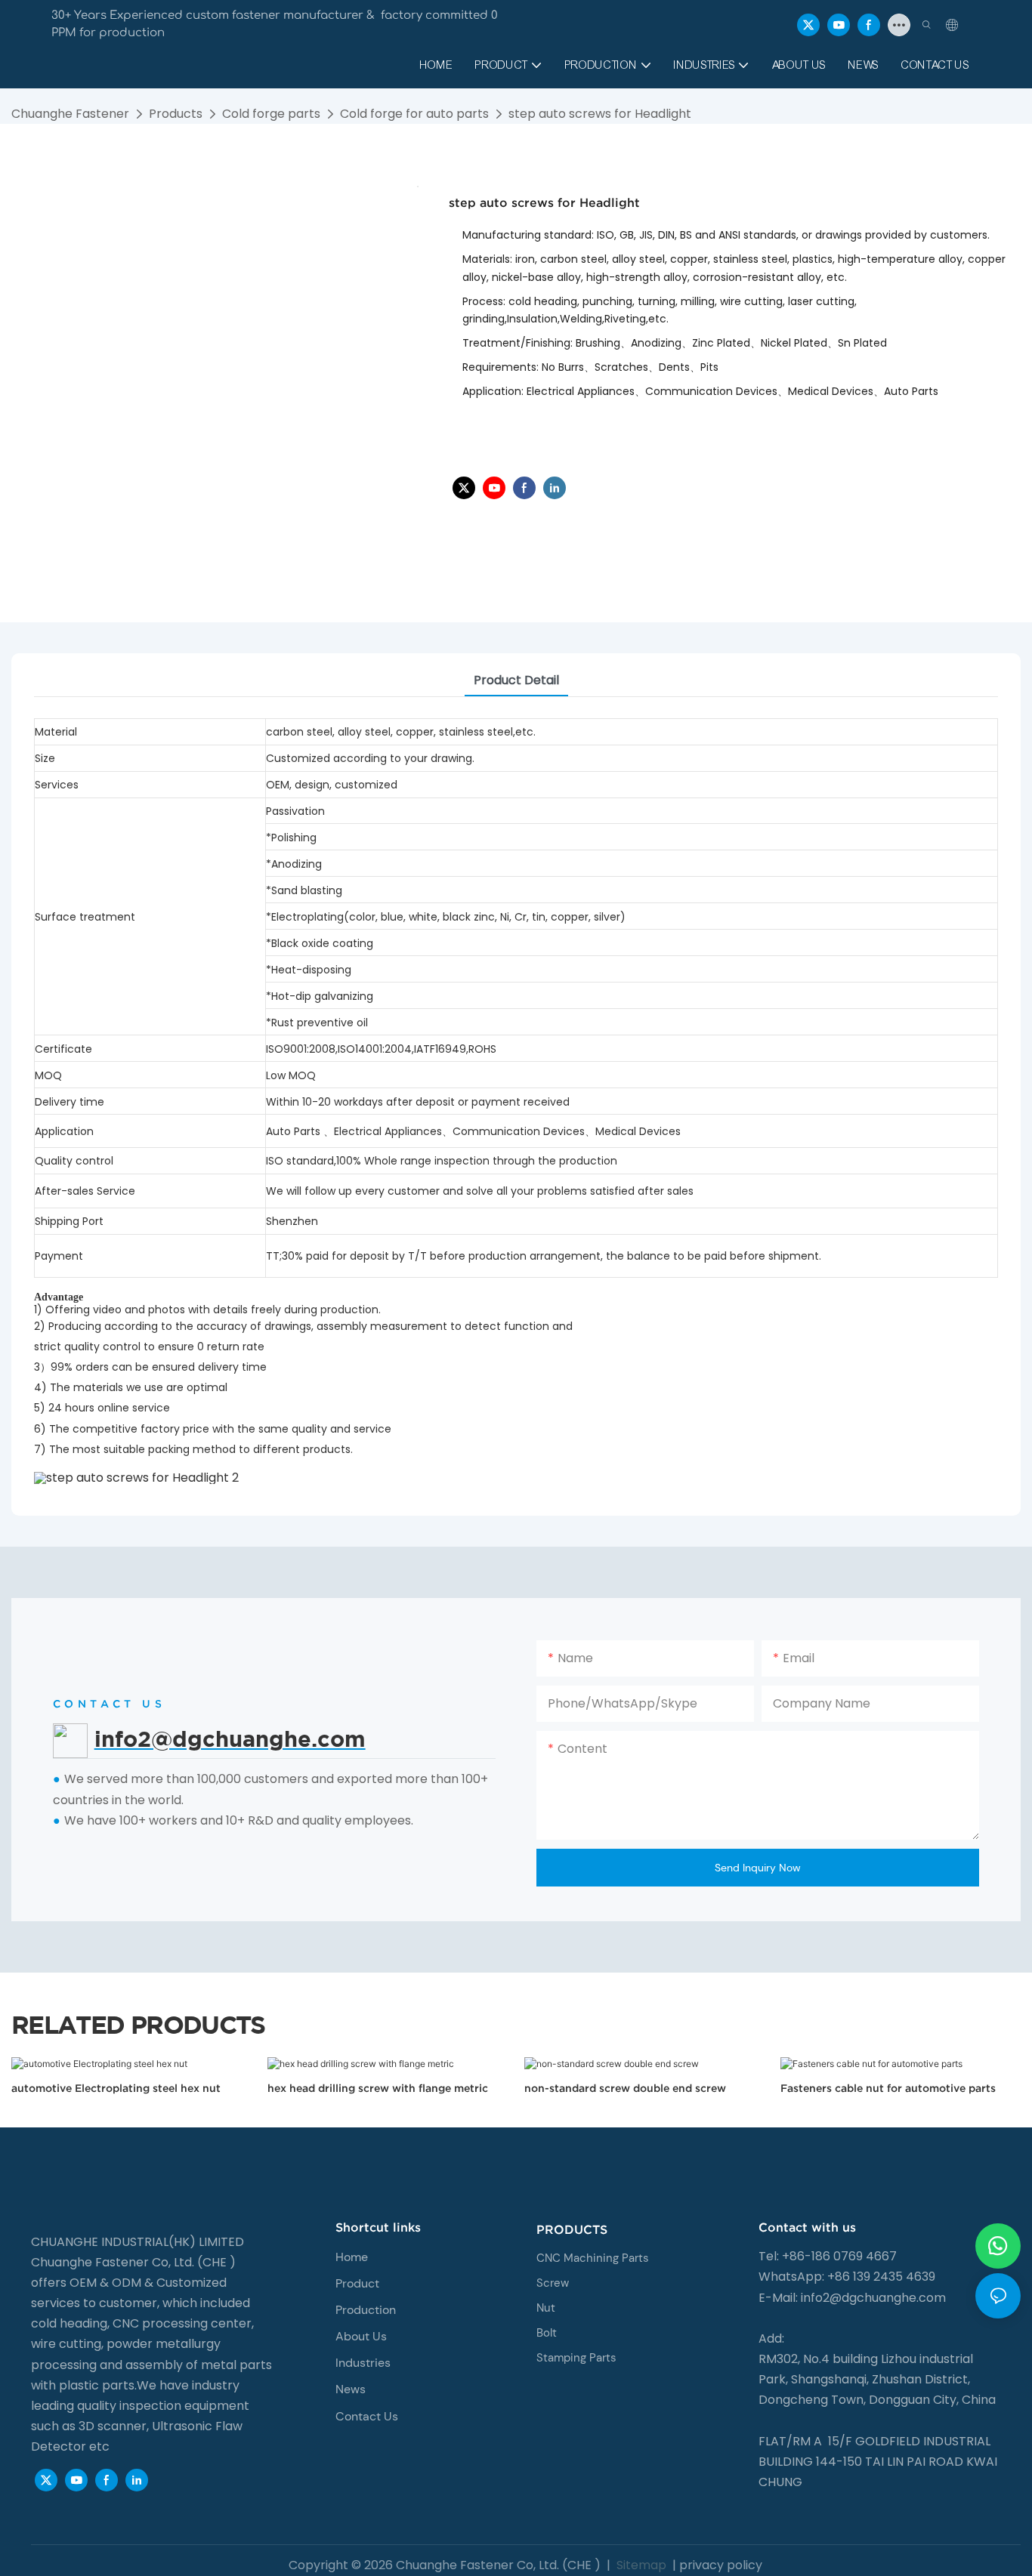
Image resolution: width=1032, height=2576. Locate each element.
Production (366, 2310)
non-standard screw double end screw (625, 2088)
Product (357, 2283)
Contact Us (367, 2416)
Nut (546, 2308)
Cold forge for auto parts (414, 114)
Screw (553, 2283)
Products (176, 114)
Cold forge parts (271, 114)
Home (352, 2257)
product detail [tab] (516, 680)
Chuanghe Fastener (70, 114)
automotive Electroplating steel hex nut (116, 2088)
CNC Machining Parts (593, 2258)
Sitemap (640, 2565)
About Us (361, 2336)
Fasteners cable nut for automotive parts (888, 2088)
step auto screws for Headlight (600, 114)
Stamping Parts (576, 2358)
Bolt (547, 2333)
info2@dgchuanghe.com (873, 2298)
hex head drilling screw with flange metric (378, 2088)
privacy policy (721, 2565)
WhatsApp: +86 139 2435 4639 (847, 2277)
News (351, 2389)
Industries (363, 2363)
